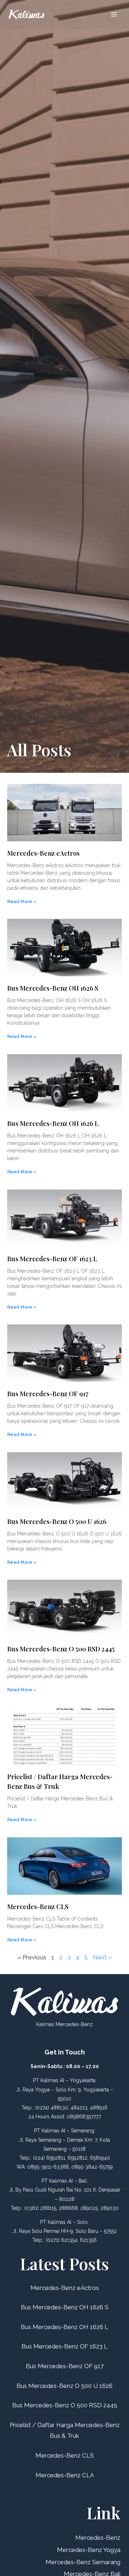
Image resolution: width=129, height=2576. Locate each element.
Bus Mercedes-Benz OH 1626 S (53, 988)
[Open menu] (114, 14)
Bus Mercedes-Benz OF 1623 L (52, 1259)
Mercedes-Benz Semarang (83, 2562)
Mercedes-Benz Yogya (89, 2550)
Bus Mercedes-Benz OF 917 (48, 1394)
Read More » (22, 902)
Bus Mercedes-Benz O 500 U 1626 (57, 1521)
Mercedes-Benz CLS (38, 1907)
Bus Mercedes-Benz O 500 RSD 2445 (61, 1649)
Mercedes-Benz (98, 2538)
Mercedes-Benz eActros (43, 853)
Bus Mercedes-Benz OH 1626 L (53, 1123)
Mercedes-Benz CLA (65, 2475)
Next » (102, 1957)
